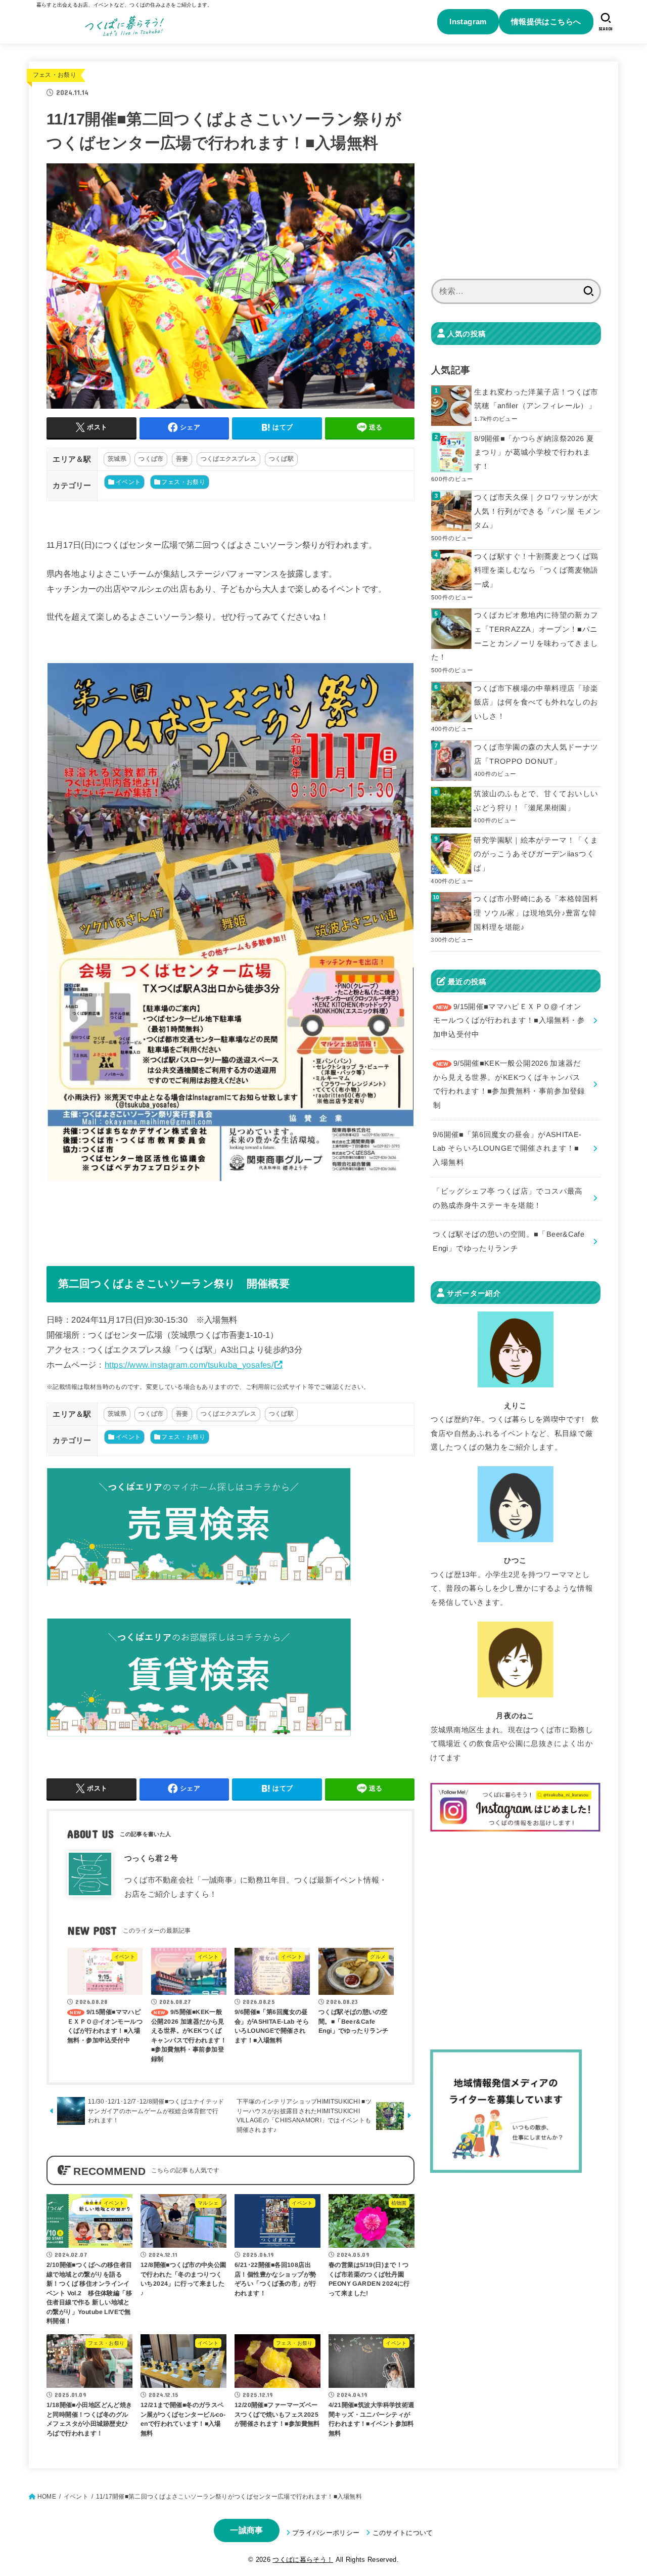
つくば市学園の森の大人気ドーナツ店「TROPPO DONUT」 (536, 754)
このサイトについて (403, 2533)
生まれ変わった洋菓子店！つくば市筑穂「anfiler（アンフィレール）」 (536, 399)
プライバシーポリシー (326, 2533)
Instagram (468, 21)
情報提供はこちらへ (546, 21)
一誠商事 (246, 2530)
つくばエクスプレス (229, 459)
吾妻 (182, 459)
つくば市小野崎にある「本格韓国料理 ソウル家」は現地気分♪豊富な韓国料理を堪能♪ (536, 913)
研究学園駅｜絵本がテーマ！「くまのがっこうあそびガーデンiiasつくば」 (536, 854)
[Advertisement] (516, 176)
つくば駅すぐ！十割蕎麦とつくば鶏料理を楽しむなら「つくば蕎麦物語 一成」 (536, 570)
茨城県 (117, 459)
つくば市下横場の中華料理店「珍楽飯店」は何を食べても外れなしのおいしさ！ (536, 702)
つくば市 (151, 459)
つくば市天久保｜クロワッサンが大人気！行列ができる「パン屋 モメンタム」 (537, 511)
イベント (128, 482)
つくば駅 (281, 459)
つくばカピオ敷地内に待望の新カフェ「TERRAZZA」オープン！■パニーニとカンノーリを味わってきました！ (515, 636)
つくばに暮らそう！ (303, 2560)
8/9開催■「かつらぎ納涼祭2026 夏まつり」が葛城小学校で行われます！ (534, 452)
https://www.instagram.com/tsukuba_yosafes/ (189, 1365)
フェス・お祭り (55, 75)
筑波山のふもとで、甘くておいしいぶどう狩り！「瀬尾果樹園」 (536, 801)
